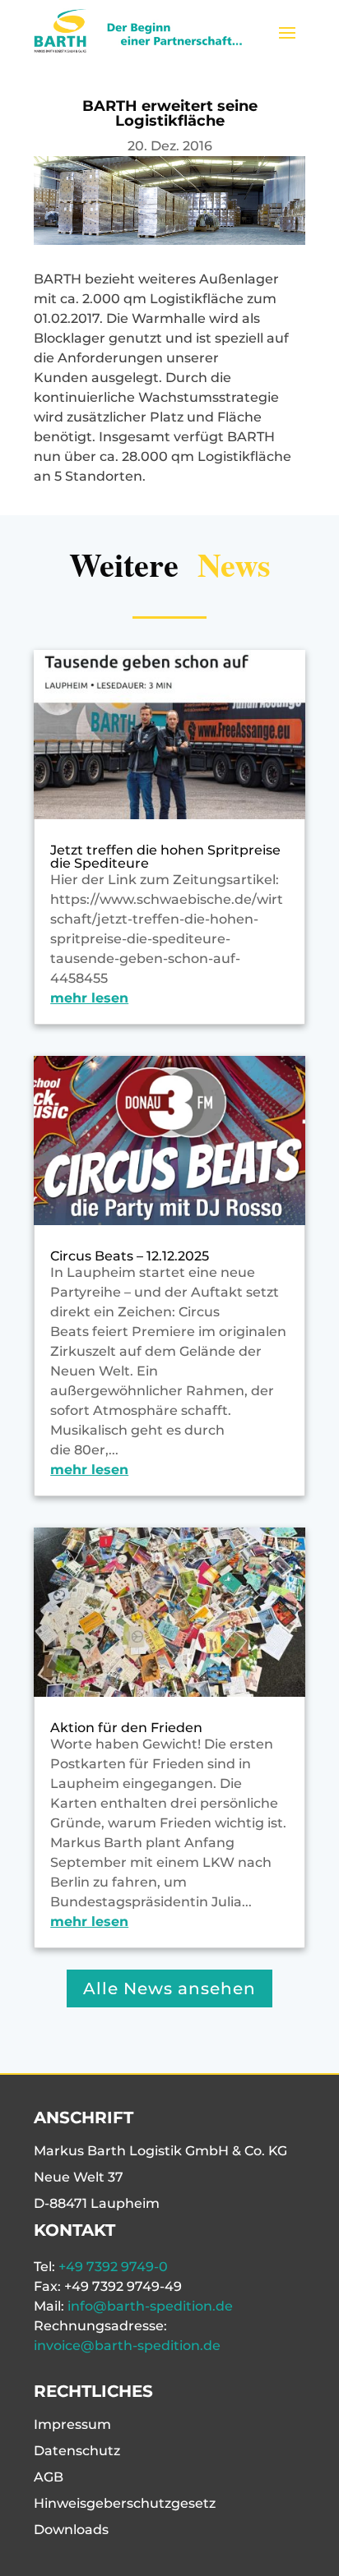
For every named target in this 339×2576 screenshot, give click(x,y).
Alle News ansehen (169, 1988)
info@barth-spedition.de (150, 2306)
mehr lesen (89, 998)
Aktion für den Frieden (126, 1728)
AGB (49, 2477)
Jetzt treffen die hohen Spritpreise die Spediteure (165, 857)
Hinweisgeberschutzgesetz (125, 2503)
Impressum (72, 2424)
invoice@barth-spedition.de (127, 2346)
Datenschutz (77, 2451)
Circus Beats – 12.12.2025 (130, 1256)
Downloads (71, 2530)
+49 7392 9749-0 (113, 2267)
